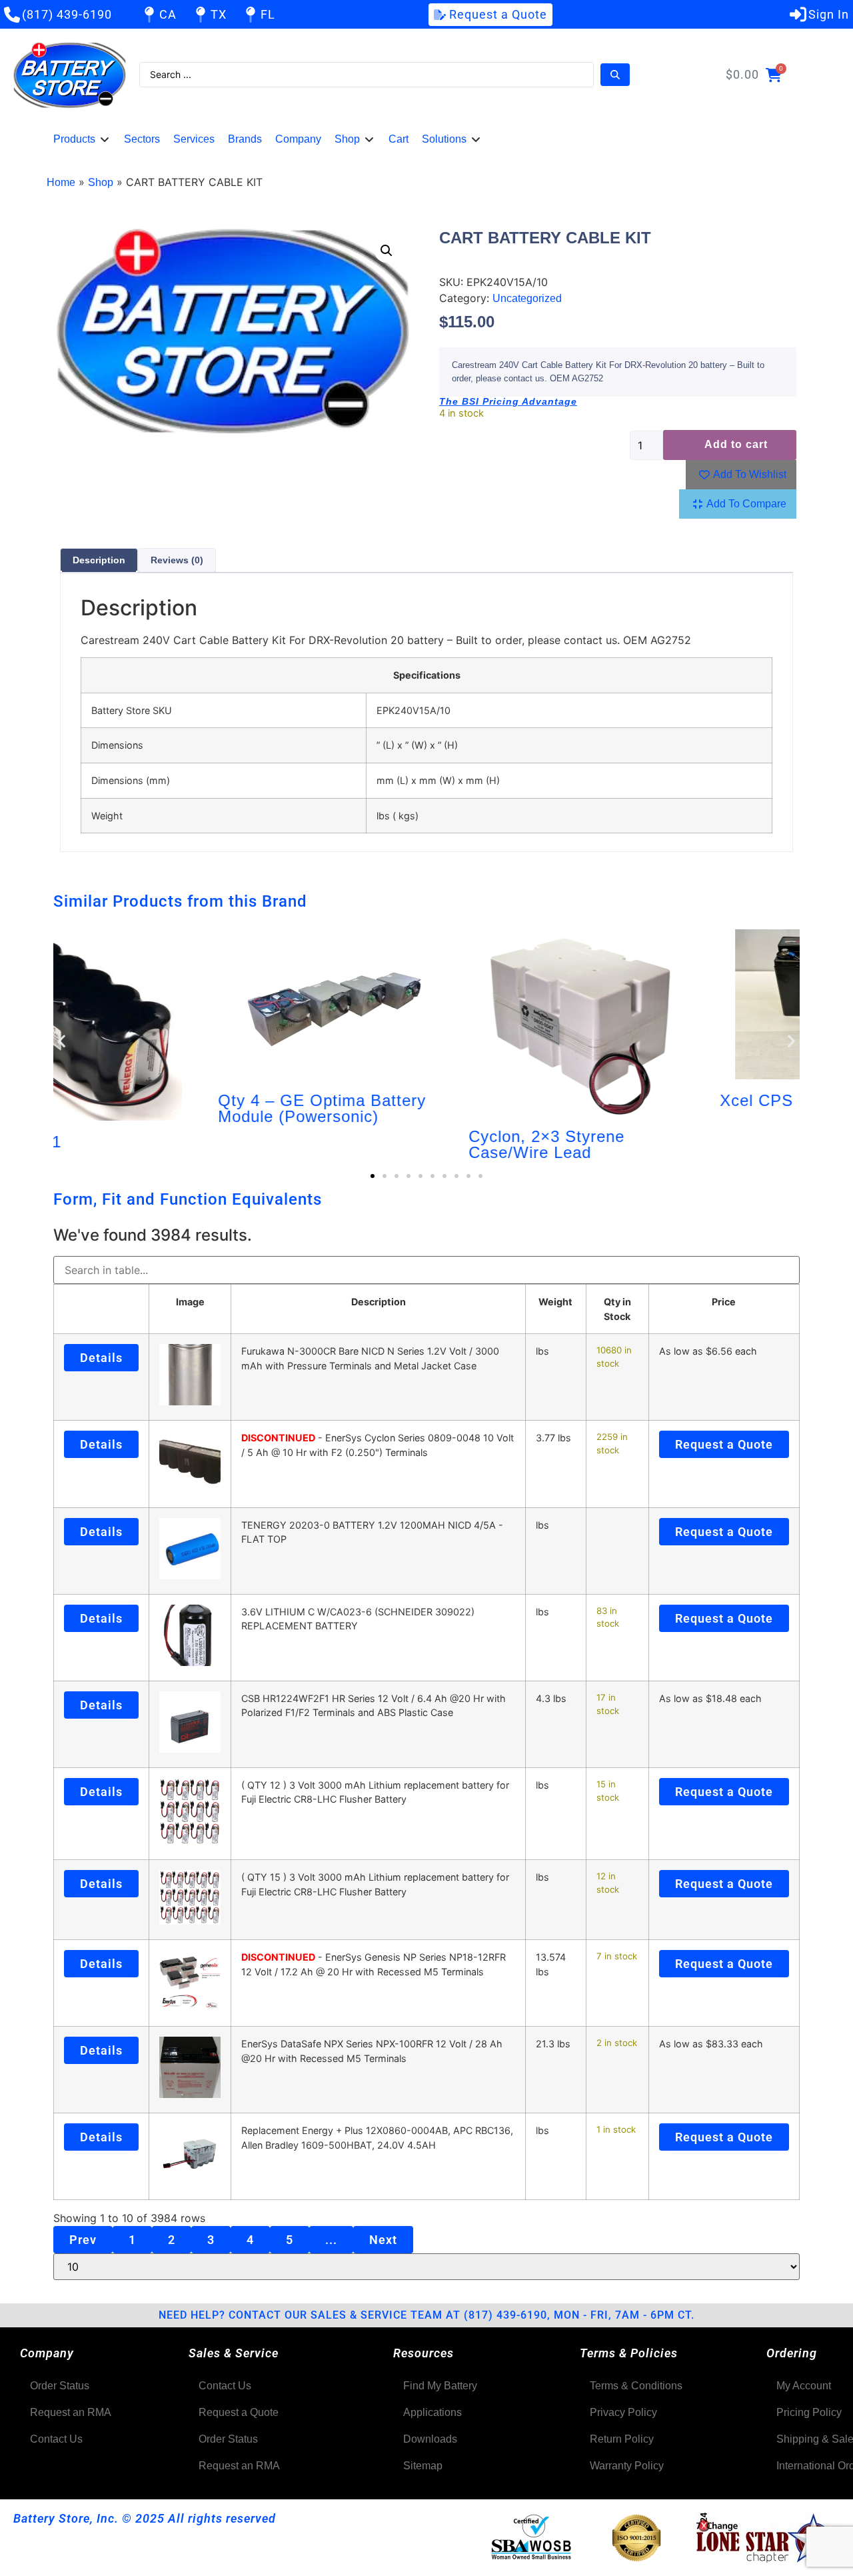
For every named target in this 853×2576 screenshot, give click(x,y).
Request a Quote (724, 1444)
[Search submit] (615, 75)
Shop (101, 182)
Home (61, 182)
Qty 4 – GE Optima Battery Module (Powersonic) (164, 1108)
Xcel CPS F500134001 (648, 1100)
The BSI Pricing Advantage (508, 401)
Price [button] (724, 1302)
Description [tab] (99, 560)
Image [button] (190, 1302)
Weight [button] (555, 1302)
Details (101, 1358)
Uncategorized (527, 298)
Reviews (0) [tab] (177, 560)
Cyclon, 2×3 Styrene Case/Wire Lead (389, 1144)
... (331, 2240)
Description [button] (379, 1302)
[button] (82, 139)
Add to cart (736, 444)
